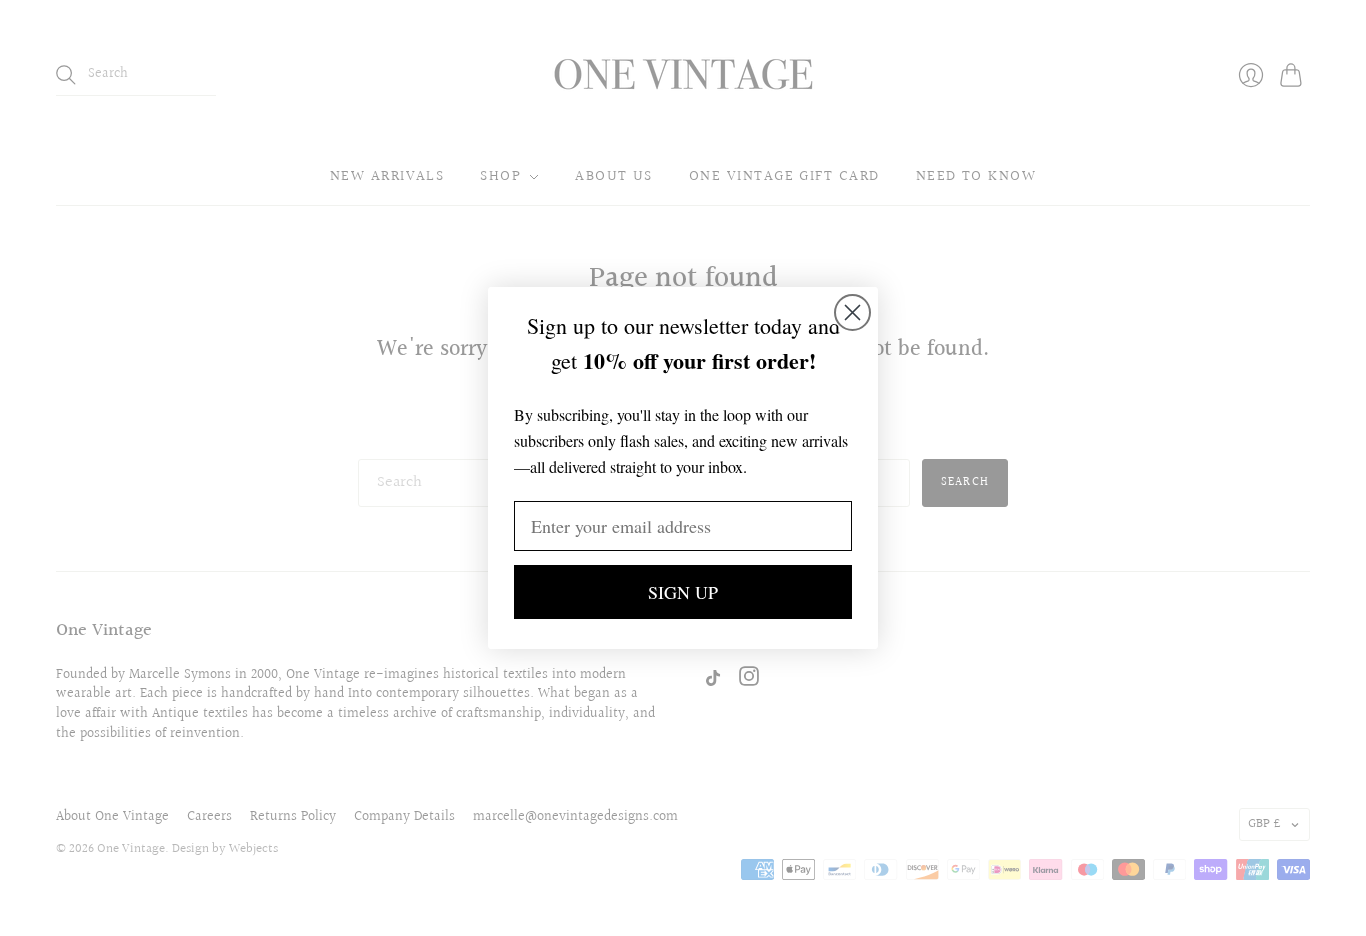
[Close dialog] (852, 312)
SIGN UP (683, 592)
